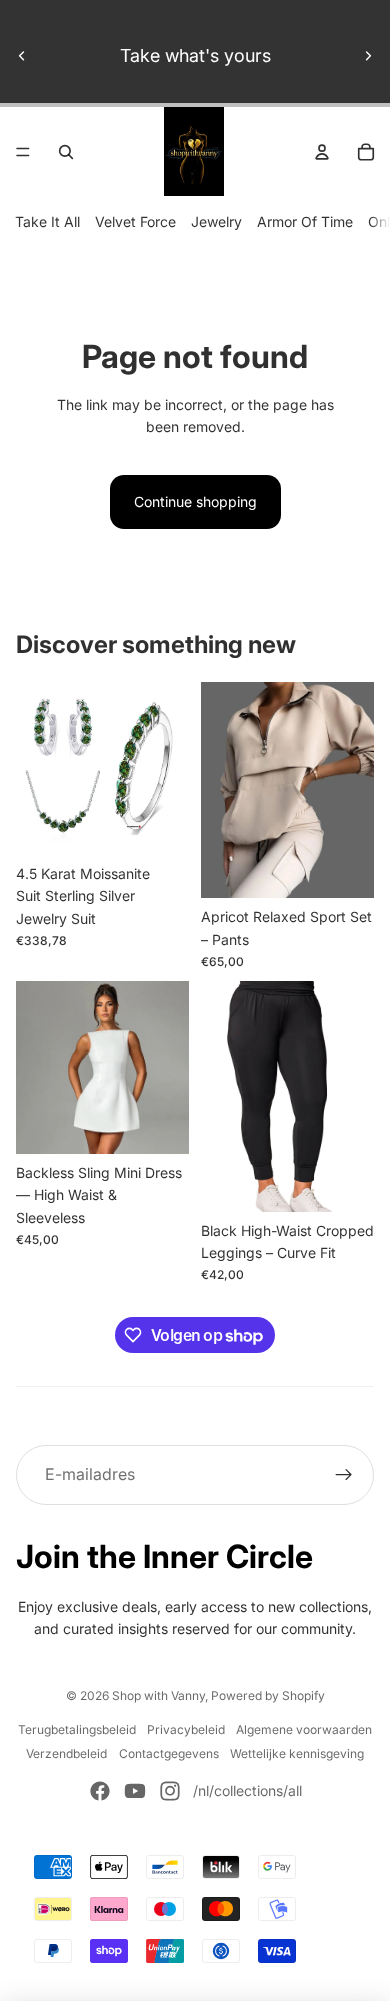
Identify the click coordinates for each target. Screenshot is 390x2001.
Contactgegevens (169, 1753)
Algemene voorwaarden (304, 1729)
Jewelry (216, 221)
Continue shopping (195, 501)
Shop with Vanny (158, 1695)
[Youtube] (135, 1791)
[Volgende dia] (368, 56)
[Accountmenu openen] (322, 152)
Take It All (47, 221)
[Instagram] (170, 1791)
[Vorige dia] (22, 56)
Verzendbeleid (66, 1753)
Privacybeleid (186, 1729)
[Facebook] (100, 1791)
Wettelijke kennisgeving (297, 1753)
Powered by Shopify (268, 1695)
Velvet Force (135, 221)
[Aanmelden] (344, 1475)
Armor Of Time (305, 221)
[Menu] (23, 152)
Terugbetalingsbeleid (77, 1729)
